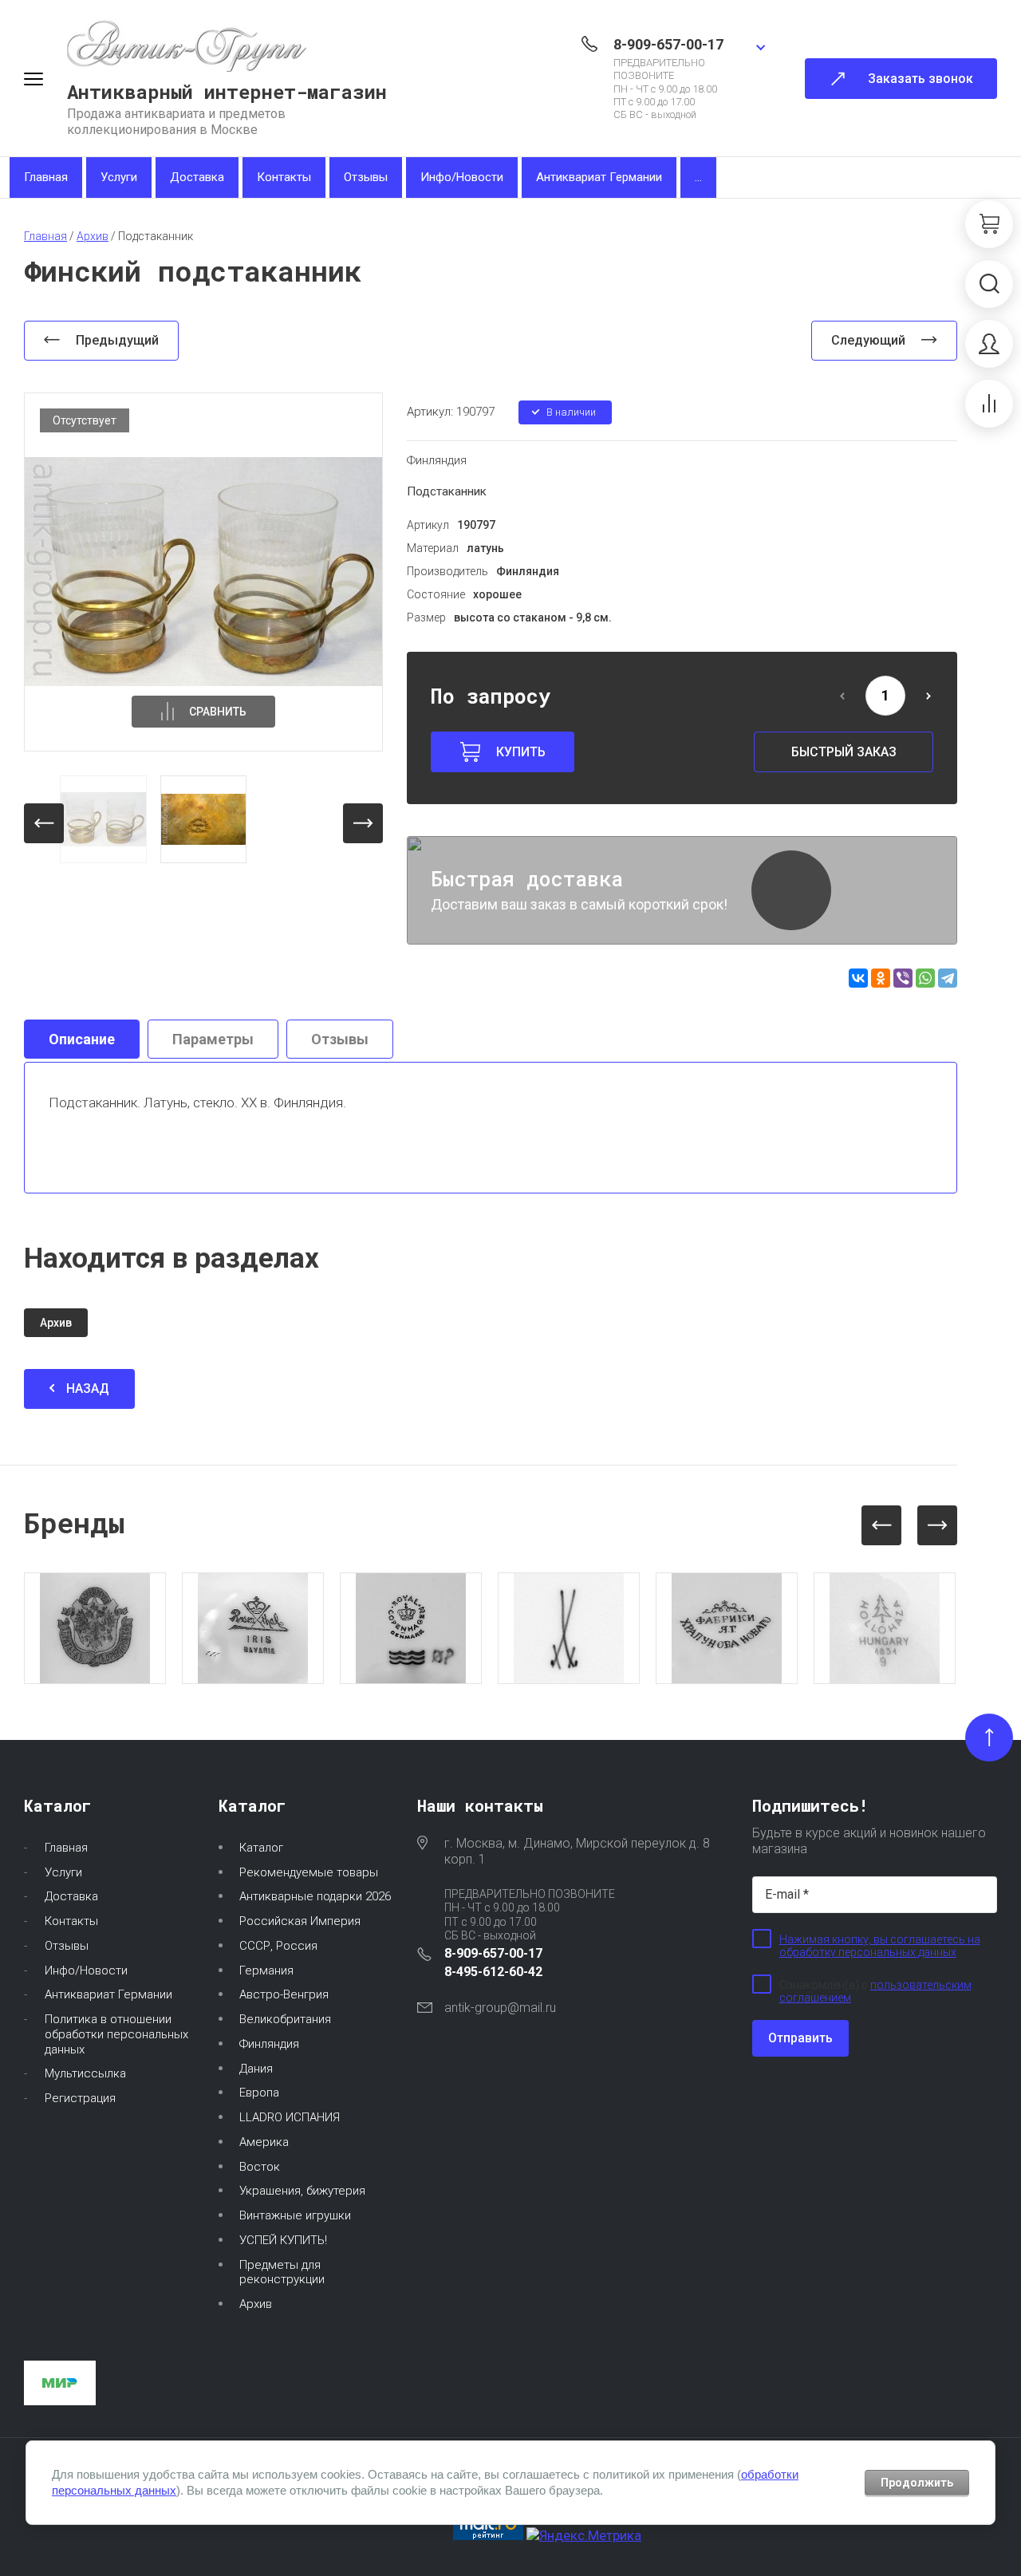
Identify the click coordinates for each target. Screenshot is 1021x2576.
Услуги (119, 177)
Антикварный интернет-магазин (227, 92)
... (698, 177)
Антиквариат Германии (599, 177)
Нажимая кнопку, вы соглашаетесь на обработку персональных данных (880, 1946)
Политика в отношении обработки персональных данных (116, 2034)
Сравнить (218, 712)
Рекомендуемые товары (309, 1872)
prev (44, 823)
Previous (881, 1525)
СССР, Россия (278, 1946)
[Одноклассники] (881, 978)
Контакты (284, 177)
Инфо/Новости (462, 177)
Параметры (213, 1039)
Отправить (800, 2038)
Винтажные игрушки (295, 2215)
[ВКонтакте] (858, 978)
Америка (264, 2142)
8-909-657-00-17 (668, 44)
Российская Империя (300, 1921)
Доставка (197, 177)
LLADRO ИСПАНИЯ (290, 2117)
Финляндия (437, 460)
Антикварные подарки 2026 (315, 1896)
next (363, 823)
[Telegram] (948, 978)
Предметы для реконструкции (282, 2272)
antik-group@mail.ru (500, 2008)
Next (937, 1525)
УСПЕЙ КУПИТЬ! (283, 2240)
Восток (260, 2167)
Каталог (261, 1848)
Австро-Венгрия (284, 1994)
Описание (82, 1039)
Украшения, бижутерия (302, 2191)
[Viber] (903, 978)
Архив (256, 2304)
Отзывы (366, 177)
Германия (266, 1970)
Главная (46, 177)
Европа (259, 2093)
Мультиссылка (85, 2073)
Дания (256, 2069)
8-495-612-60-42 (493, 1972)
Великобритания (285, 2019)
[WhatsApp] (925, 978)
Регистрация (80, 2098)
